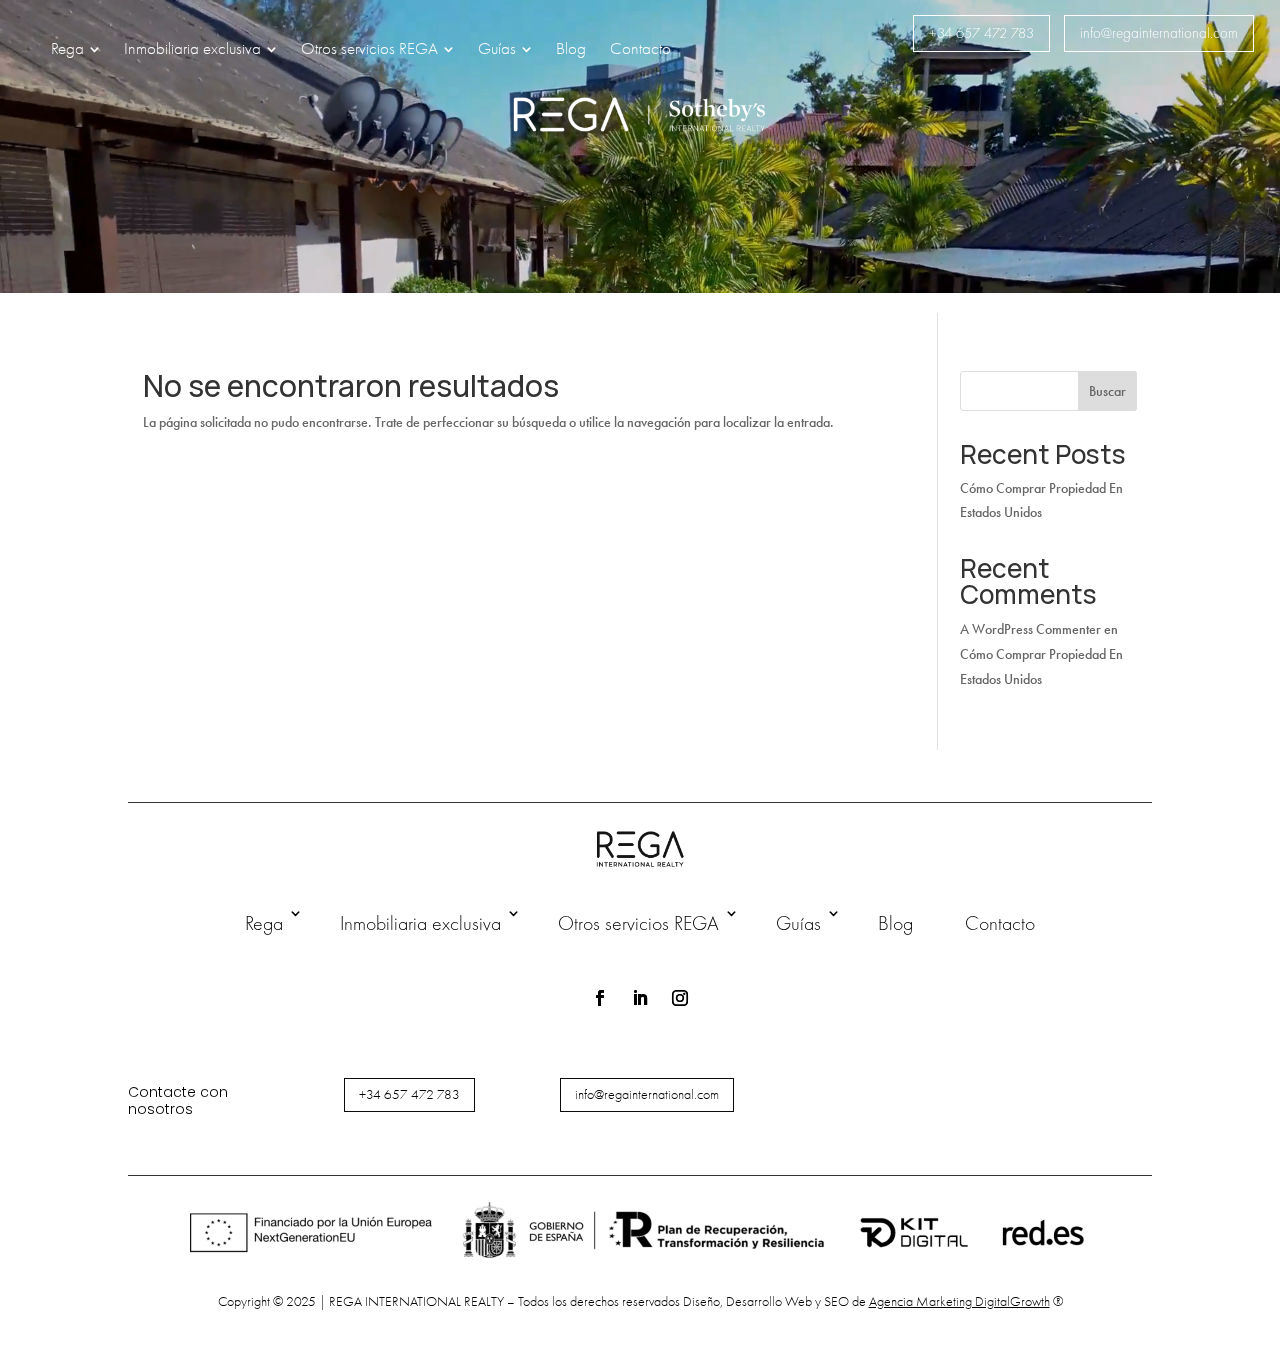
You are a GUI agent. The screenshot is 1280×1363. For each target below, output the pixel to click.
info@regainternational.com (1159, 33)
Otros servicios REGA (638, 923)
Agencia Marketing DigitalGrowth (959, 1301)
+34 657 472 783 (981, 33)
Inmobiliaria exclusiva (420, 923)
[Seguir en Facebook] (600, 998)
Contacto (1000, 923)
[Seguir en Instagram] (680, 998)
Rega (264, 923)
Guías (798, 923)
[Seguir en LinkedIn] (640, 998)
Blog (895, 923)
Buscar (1107, 391)
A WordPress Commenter (1030, 629)
